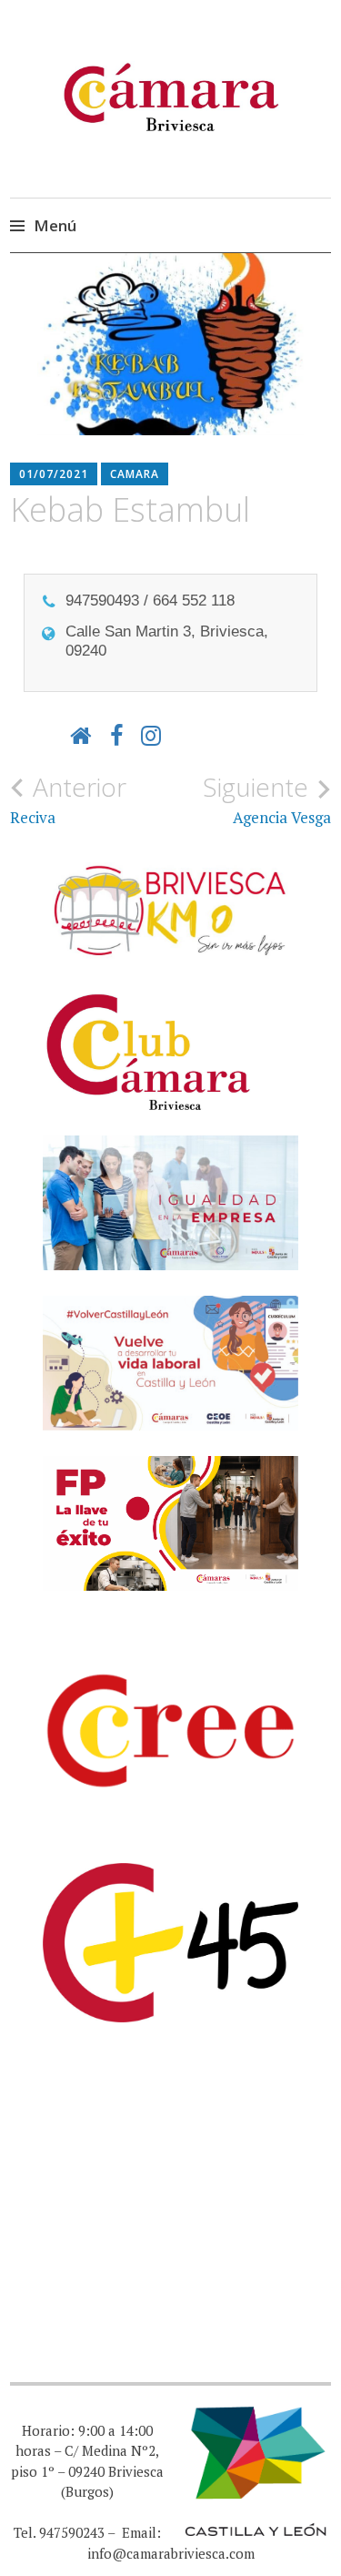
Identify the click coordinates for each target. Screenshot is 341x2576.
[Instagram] (151, 735)
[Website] (81, 735)
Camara (135, 474)
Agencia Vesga (267, 799)
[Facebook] (116, 735)
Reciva (68, 799)
